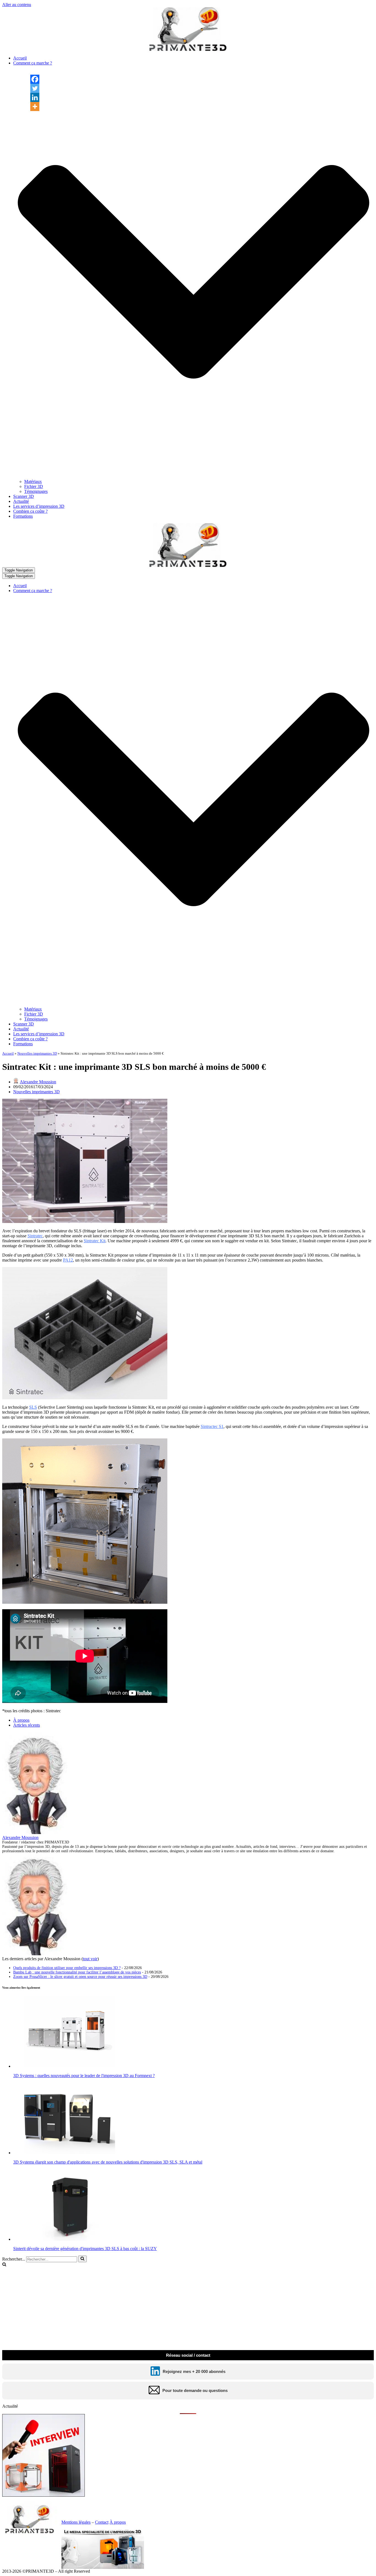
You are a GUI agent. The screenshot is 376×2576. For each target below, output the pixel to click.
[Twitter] (35, 88)
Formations (23, 516)
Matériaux (33, 481)
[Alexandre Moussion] (37, 1833)
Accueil (20, 58)
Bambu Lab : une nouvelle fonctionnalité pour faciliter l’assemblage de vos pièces (77, 1972)
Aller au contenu (17, 5)
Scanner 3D (24, 496)
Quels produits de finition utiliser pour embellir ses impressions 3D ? (67, 1968)
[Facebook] (35, 79)
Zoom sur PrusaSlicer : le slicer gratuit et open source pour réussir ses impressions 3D (80, 1977)
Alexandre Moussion (38, 1082)
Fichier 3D (34, 486)
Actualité (21, 501)
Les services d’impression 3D (39, 506)
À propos (21, 1720)
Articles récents (27, 1725)
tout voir (90, 1959)
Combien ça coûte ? (30, 511)
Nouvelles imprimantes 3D (37, 1053)
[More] (35, 106)
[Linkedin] (35, 97)
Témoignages (36, 491)
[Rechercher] (82, 2259)
